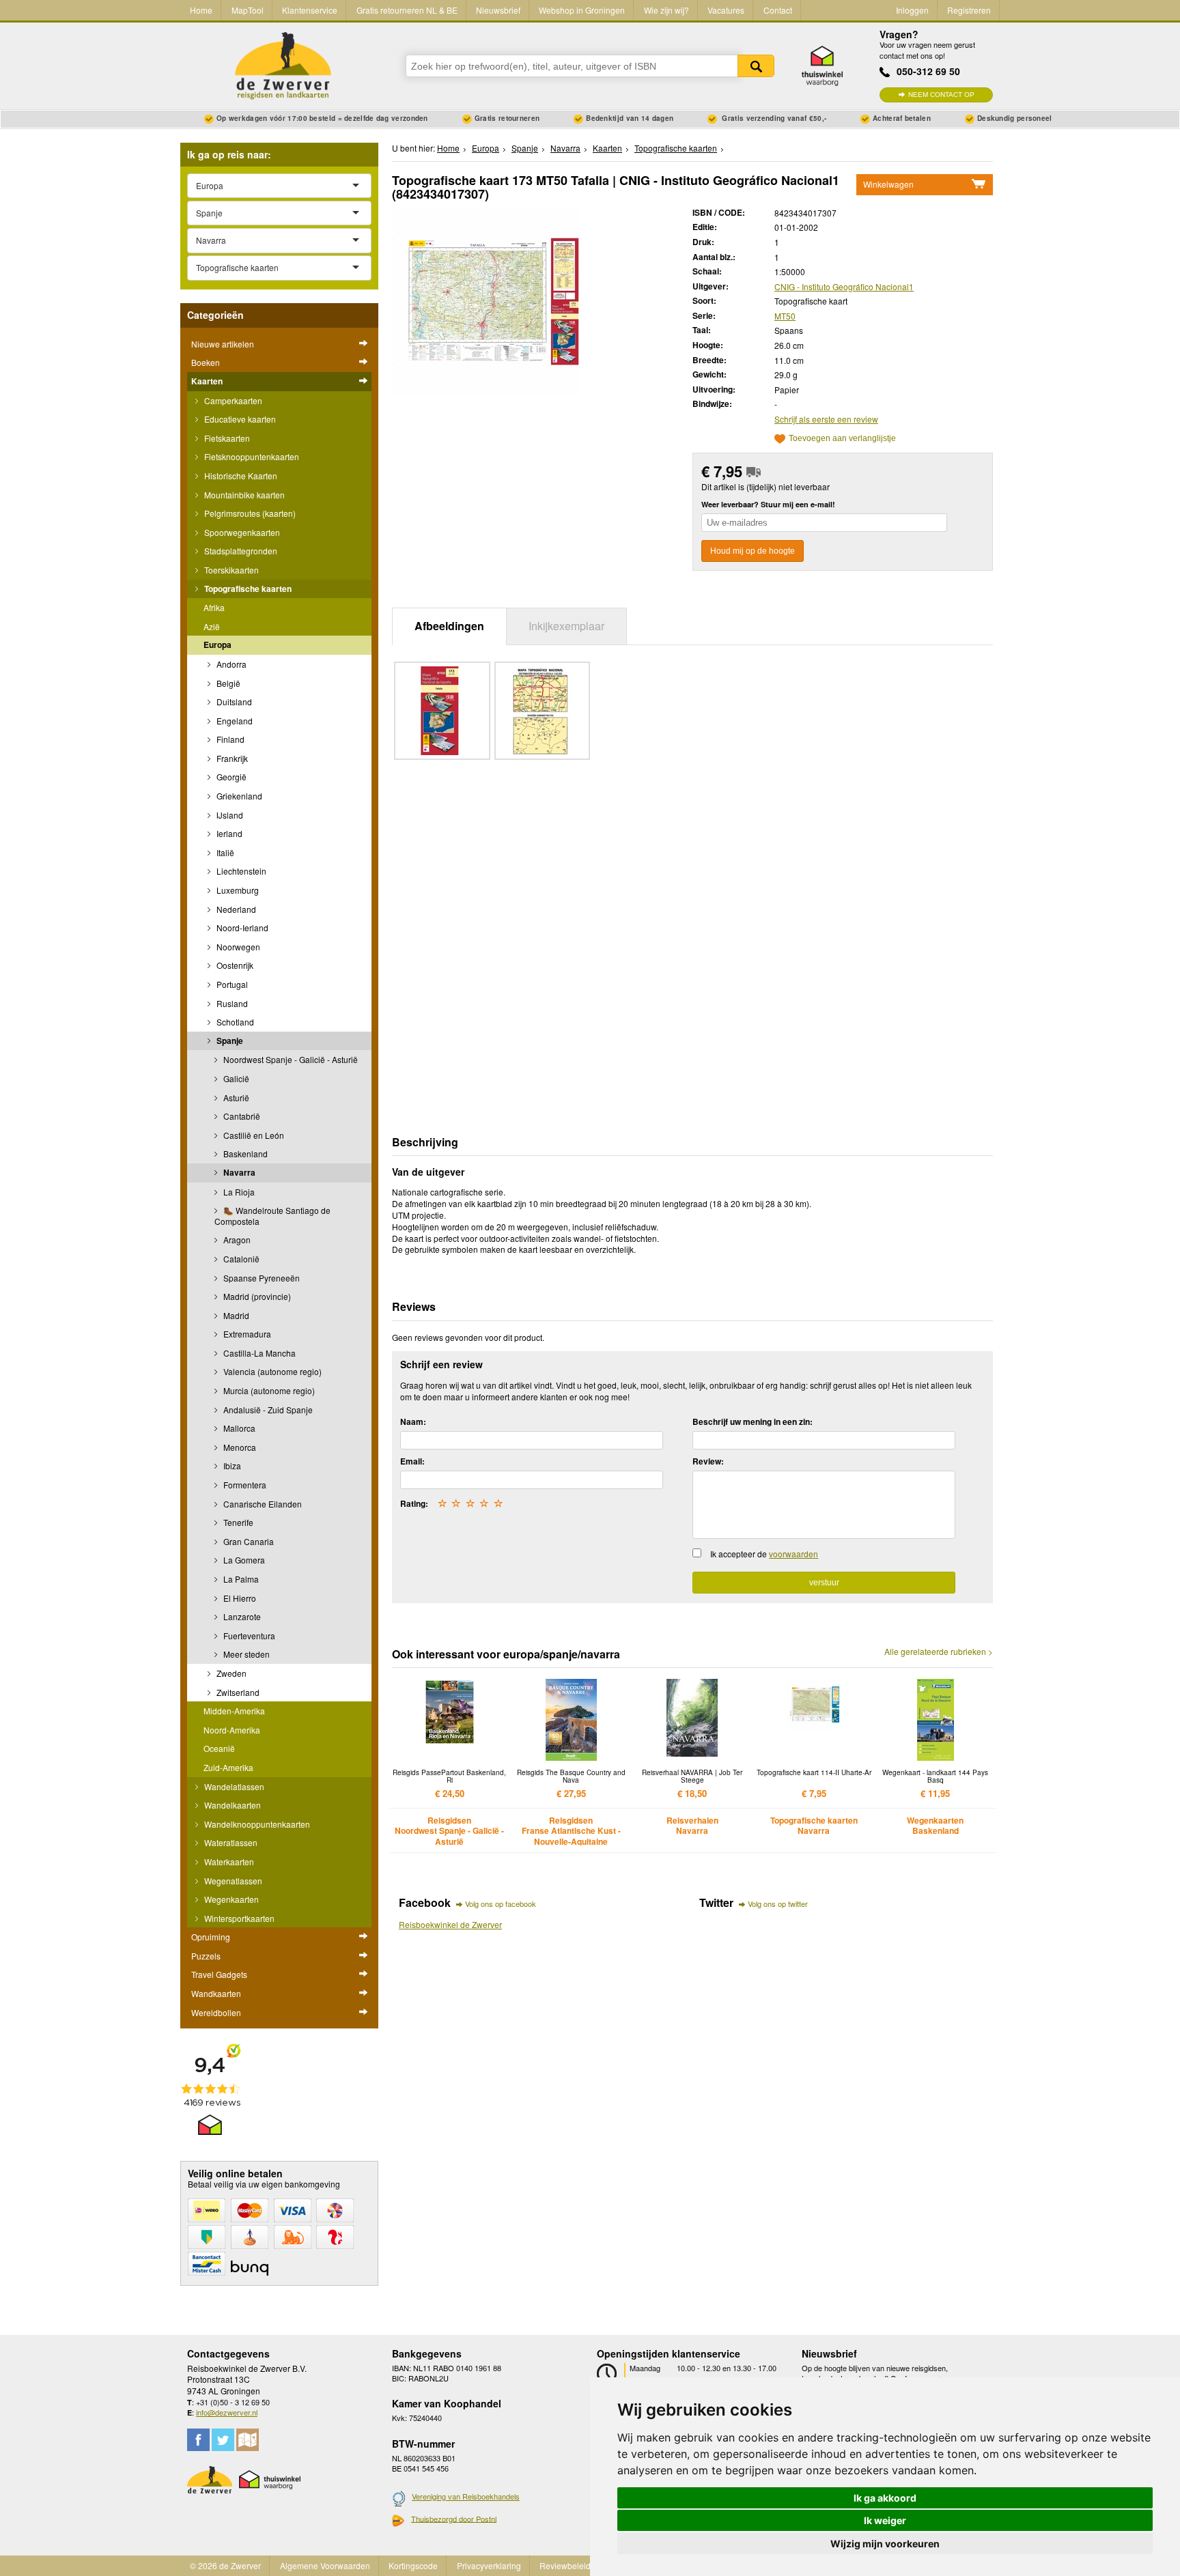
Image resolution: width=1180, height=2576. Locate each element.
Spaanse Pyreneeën (261, 1278)
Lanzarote (241, 1616)
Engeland (234, 721)
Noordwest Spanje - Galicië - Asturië (290, 1059)
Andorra (230, 664)
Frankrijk (231, 758)
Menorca (239, 1447)
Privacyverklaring (489, 2565)
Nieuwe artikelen (223, 344)
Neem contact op (941, 95)
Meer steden (245, 1654)
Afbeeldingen (449, 626)
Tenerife (237, 1522)
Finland (229, 739)
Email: (412, 1461)
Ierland (228, 833)
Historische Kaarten (240, 476)
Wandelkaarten (231, 1805)
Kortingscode (413, 2565)
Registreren (969, 10)
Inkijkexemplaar (566, 626)
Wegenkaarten (230, 1899)
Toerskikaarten (230, 570)
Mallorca (238, 1428)
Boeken (206, 362)
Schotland (234, 1022)
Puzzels (206, 1956)
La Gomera (243, 1560)
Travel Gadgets (219, 1974)
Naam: (413, 1421)
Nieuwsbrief (498, 10)
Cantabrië (241, 1116)
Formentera (244, 1485)
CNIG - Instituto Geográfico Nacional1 (844, 286)
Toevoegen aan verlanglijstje (842, 439)
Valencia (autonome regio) (271, 1371)
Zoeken (756, 66)
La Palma (240, 1579)
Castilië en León (253, 1135)
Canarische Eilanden (262, 1504)
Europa (217, 645)
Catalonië (240, 1259)
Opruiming (211, 1937)
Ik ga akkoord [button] (885, 2498)
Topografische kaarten (247, 589)
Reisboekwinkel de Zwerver (450, 1924)
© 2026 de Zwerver (225, 2565)
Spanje (229, 1041)
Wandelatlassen (233, 1786)
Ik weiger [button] (885, 2520)
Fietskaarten (226, 438)
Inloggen (912, 10)
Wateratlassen (230, 1842)
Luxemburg (237, 890)
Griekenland (238, 796)
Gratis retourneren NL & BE (407, 10)
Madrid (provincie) (256, 1296)
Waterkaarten (228, 1862)
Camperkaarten (232, 400)
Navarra (238, 1172)
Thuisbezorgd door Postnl (454, 2519)
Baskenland (244, 1153)
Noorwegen (237, 947)
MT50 (785, 316)
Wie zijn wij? (666, 10)
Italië (224, 852)
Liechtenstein (240, 871)
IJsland (229, 815)
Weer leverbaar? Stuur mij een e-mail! (768, 504)
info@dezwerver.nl (227, 2412)
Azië (212, 626)
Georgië (230, 777)
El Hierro (239, 1598)
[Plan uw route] (248, 2440)
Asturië (235, 1098)
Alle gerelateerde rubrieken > (939, 1652)
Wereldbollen (216, 2012)
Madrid (235, 1315)
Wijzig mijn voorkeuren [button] (885, 2544)
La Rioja (238, 1192)
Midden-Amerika (234, 1711)
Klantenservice (310, 10)
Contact (778, 10)
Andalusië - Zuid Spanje (267, 1410)
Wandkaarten (216, 1993)
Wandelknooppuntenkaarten (256, 1824)
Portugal (231, 984)
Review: (708, 1461)
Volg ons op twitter (778, 1903)
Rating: (414, 1503)
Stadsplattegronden (240, 551)
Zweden (230, 1673)
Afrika (214, 607)
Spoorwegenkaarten (241, 532)
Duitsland (233, 702)
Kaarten (207, 381)
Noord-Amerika (232, 1730)
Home (201, 10)
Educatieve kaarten (239, 419)
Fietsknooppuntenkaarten (251, 456)
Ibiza (231, 1466)
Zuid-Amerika (228, 1767)
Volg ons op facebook (501, 1903)
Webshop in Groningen (582, 10)
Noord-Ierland (241, 928)
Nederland (235, 909)
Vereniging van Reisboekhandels (466, 2496)
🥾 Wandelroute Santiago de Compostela (272, 1216)
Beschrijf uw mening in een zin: (753, 1421)
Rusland (231, 1003)
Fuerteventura (248, 1636)
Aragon (236, 1240)
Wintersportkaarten (238, 1918)
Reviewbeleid (565, 2565)
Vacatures (726, 10)
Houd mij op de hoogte (753, 551)
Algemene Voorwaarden (325, 2565)
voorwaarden (793, 1554)
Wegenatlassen (232, 1881)
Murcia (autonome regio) (268, 1390)
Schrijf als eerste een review (826, 419)
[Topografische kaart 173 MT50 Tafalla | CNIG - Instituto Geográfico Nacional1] (486, 299)
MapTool (248, 10)
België (227, 683)
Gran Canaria (248, 1541)
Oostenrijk (234, 965)
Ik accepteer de (764, 1554)
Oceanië (219, 1748)
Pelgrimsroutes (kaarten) (249, 513)
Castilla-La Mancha (258, 1353)
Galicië (235, 1078)
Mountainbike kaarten (243, 495)
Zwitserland (237, 1692)
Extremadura (246, 1334)
